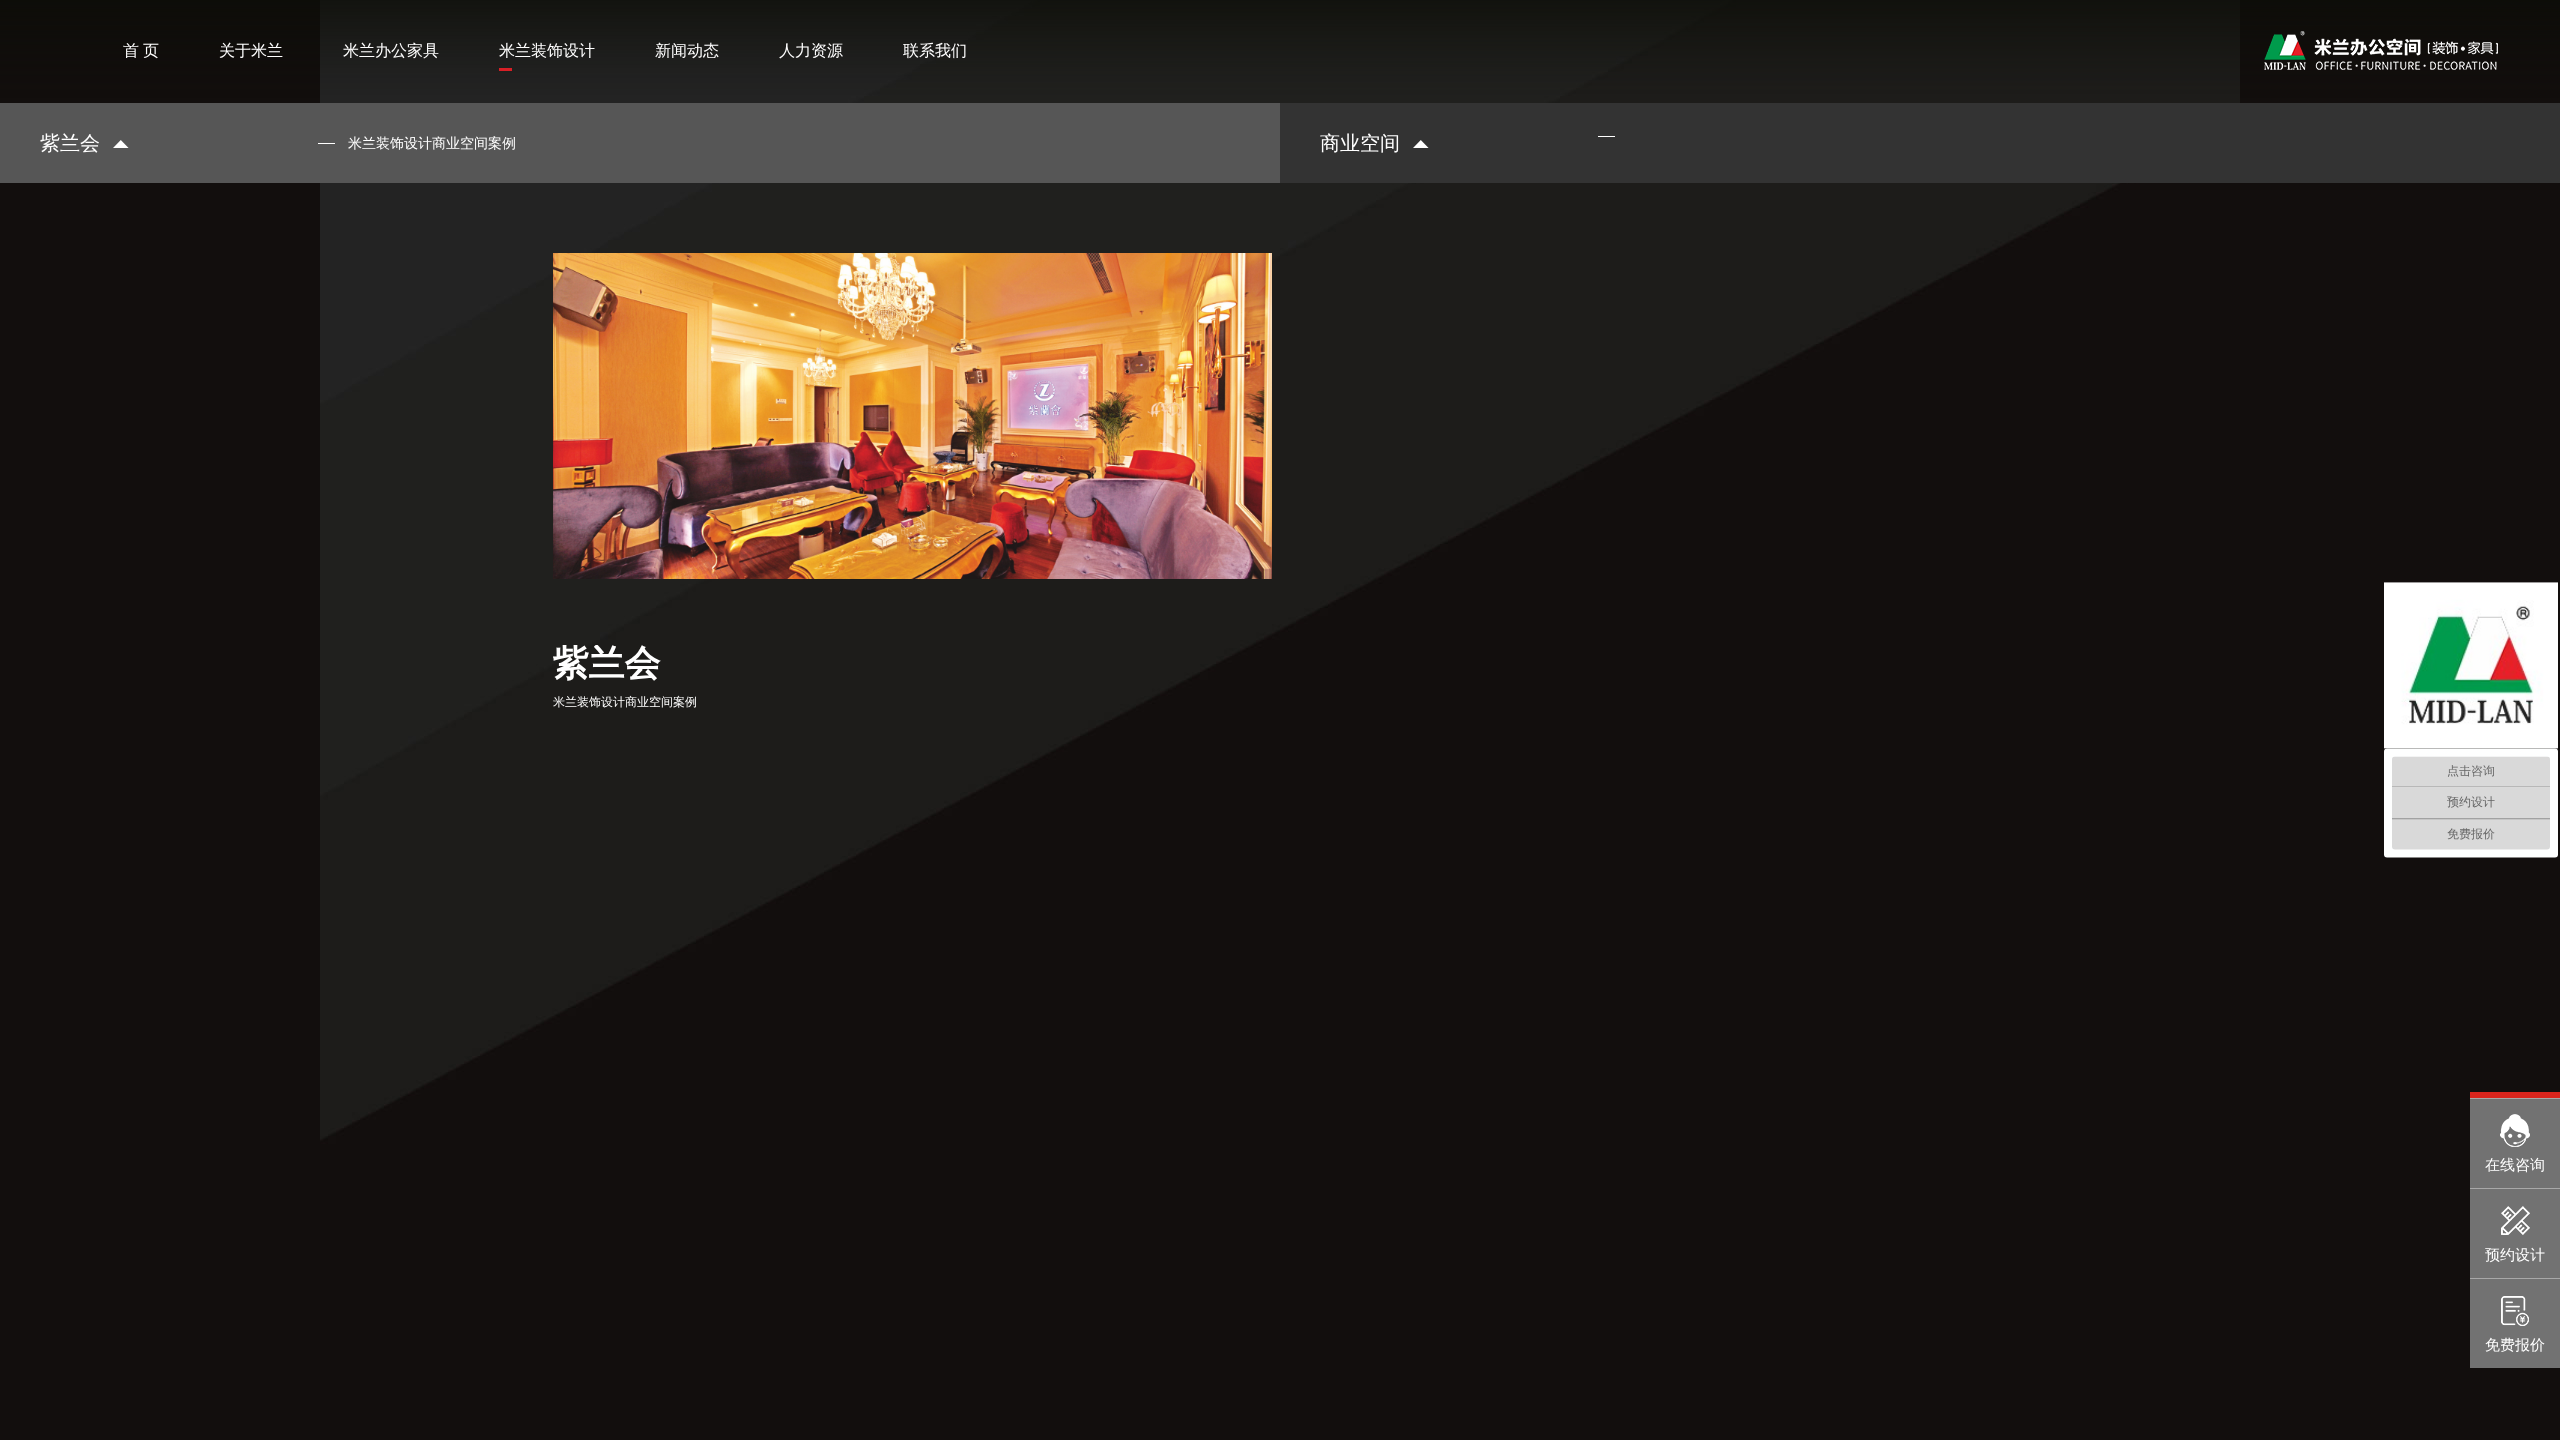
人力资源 (811, 51)
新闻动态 (687, 51)
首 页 (141, 51)
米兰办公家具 (391, 51)
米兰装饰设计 (547, 51)
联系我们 (935, 51)
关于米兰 (251, 51)
